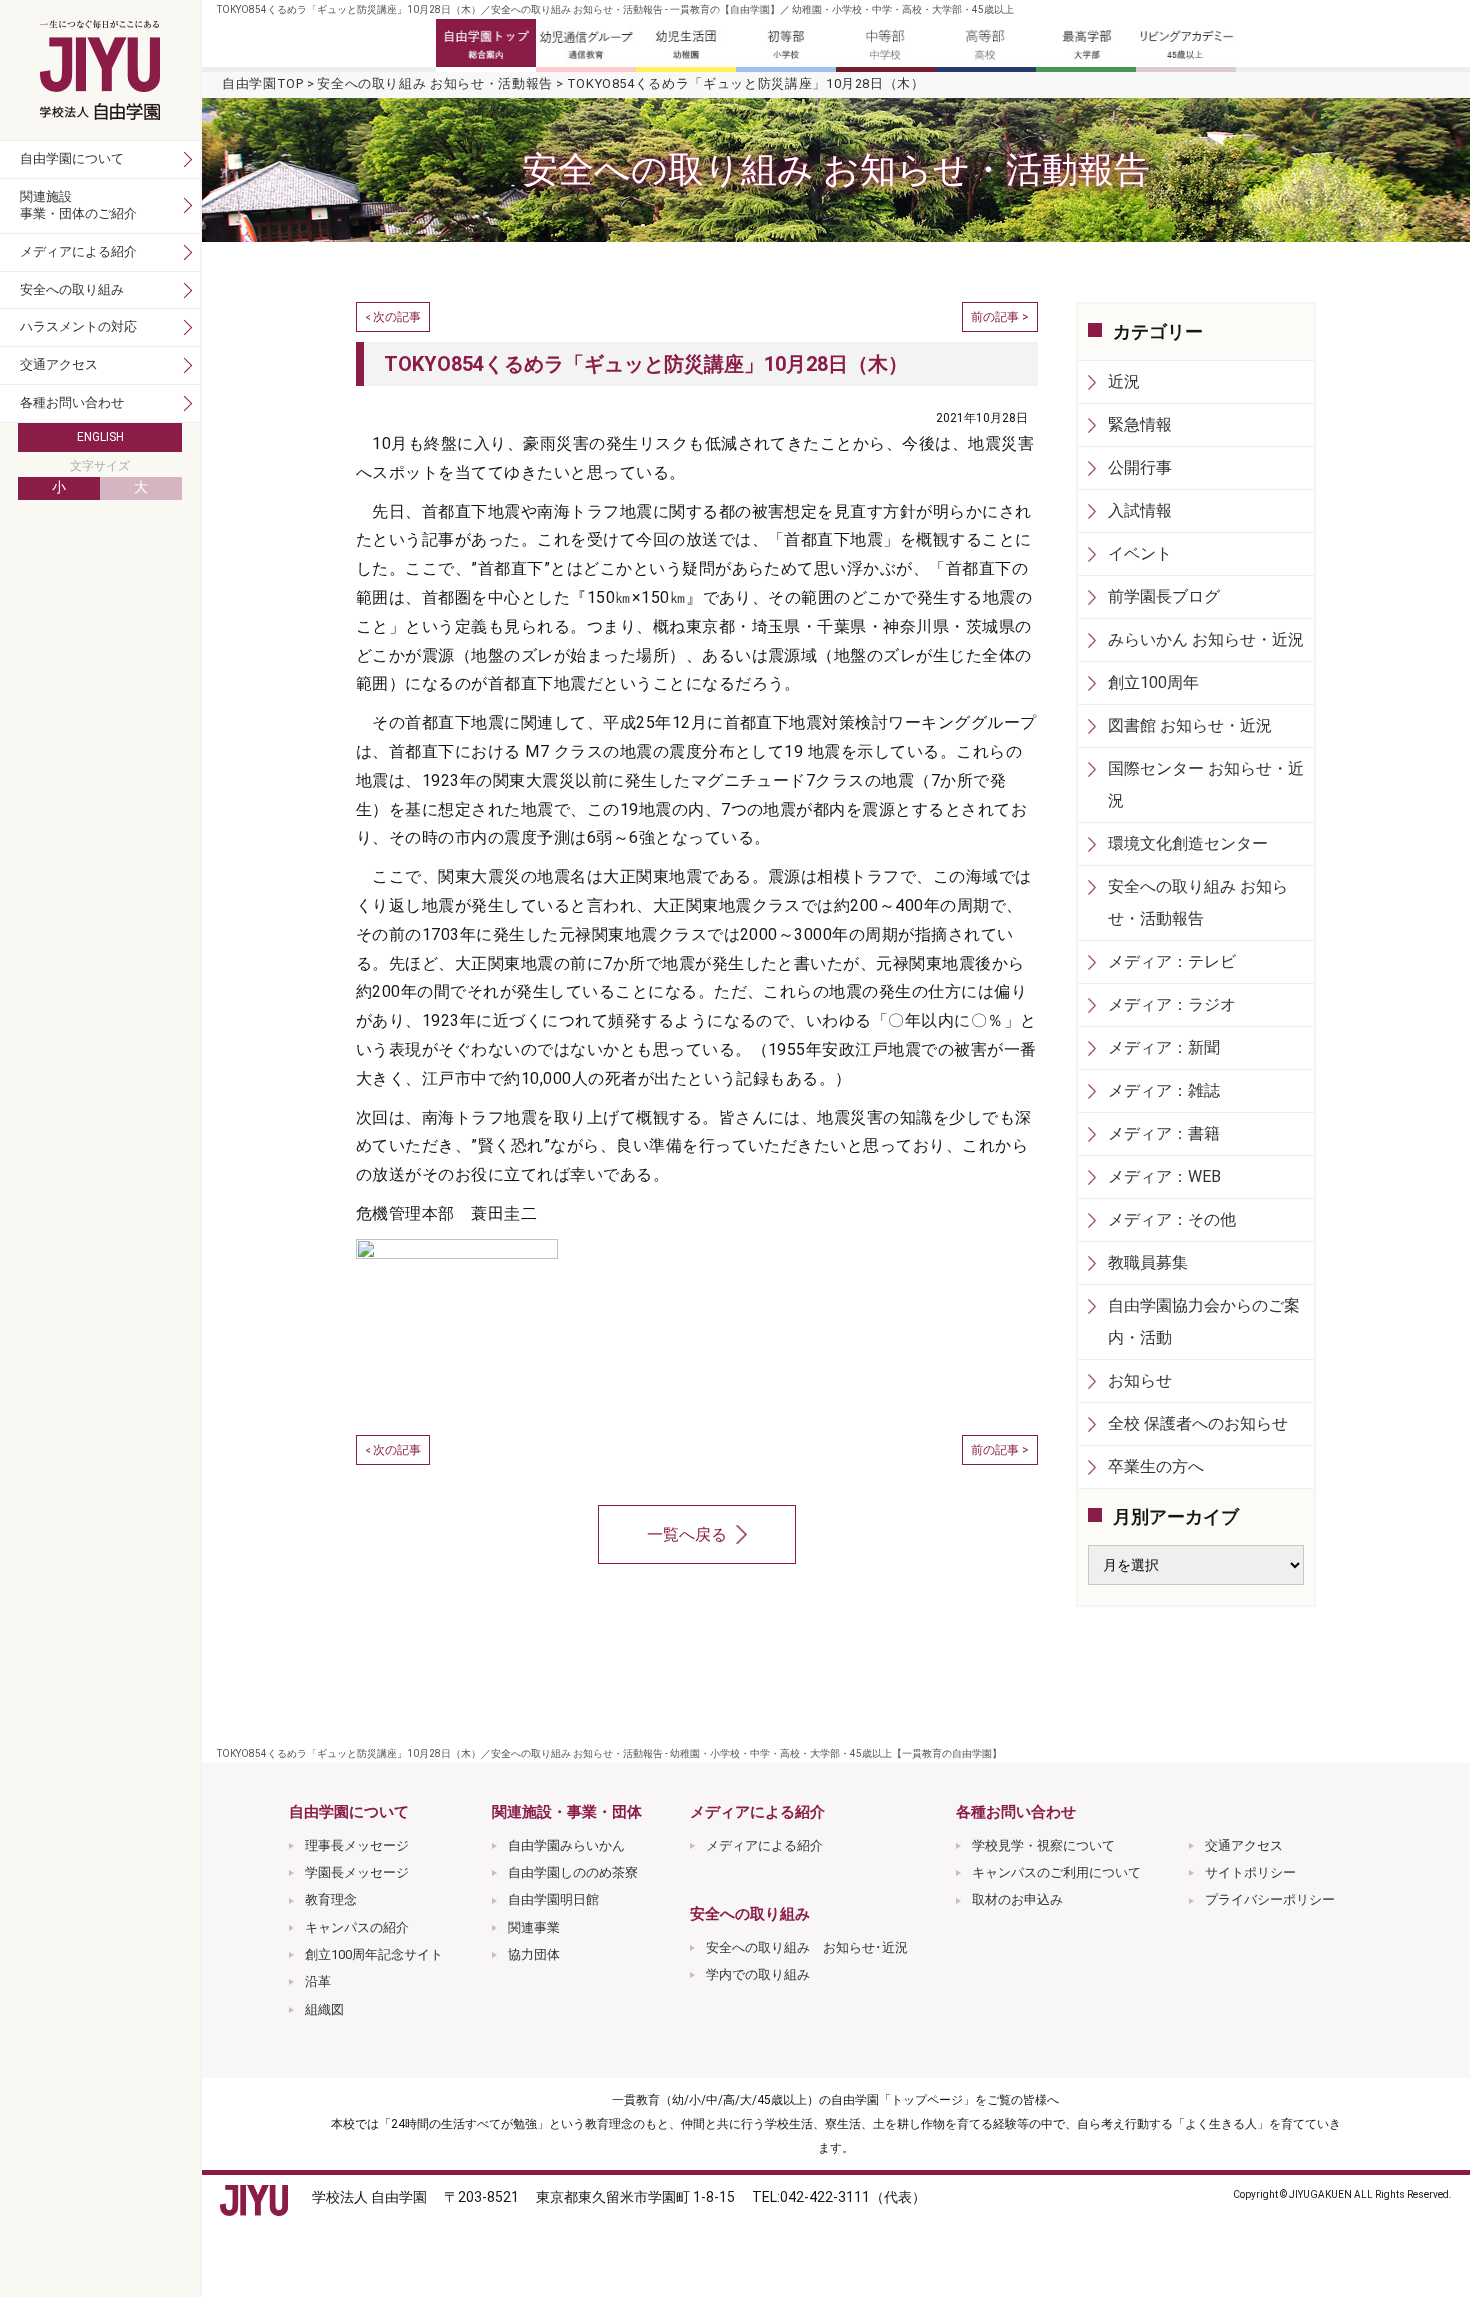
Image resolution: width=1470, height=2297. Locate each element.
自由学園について (72, 158)
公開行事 (1140, 467)
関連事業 (534, 1927)
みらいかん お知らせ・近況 (1206, 639)
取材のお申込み (1017, 1899)
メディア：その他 (1172, 1219)
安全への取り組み (72, 289)
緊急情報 (1140, 424)
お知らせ (1140, 1380)
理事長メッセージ (357, 1845)
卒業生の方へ (1156, 1466)
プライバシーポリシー (1270, 1899)
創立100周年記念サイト (374, 1954)
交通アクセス (1244, 1845)
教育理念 (331, 1899)
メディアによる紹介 (764, 1845)
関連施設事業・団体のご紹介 (78, 205)
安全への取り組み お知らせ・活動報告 (435, 83)
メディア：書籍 (1164, 1133)
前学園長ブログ (1164, 596)
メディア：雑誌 (1164, 1090)
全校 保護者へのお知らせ (1198, 1423)
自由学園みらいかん (566, 1845)
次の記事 (397, 317)
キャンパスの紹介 (357, 1927)
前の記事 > (1000, 317)
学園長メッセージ (357, 1872)
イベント (1140, 553)
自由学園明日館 (553, 1899)
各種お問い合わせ (72, 402)
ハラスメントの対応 (78, 326)
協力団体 (534, 1954)
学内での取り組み (758, 1974)
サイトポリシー (1250, 1872)
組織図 (324, 2009)
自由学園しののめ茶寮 (573, 1872)
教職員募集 (1148, 1262)
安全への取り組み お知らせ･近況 (807, 1947)
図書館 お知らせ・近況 (1190, 725)
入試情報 (1140, 510)
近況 (1124, 381)
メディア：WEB (1164, 1176)
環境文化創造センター (1188, 843)
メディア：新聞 (1164, 1047)
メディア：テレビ (1172, 961)
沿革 (318, 1981)
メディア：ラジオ (1172, 1004)
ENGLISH (100, 437)
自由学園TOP (263, 83)
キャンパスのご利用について (1056, 1872)
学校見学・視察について (1043, 1845)
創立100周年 (1153, 682)
